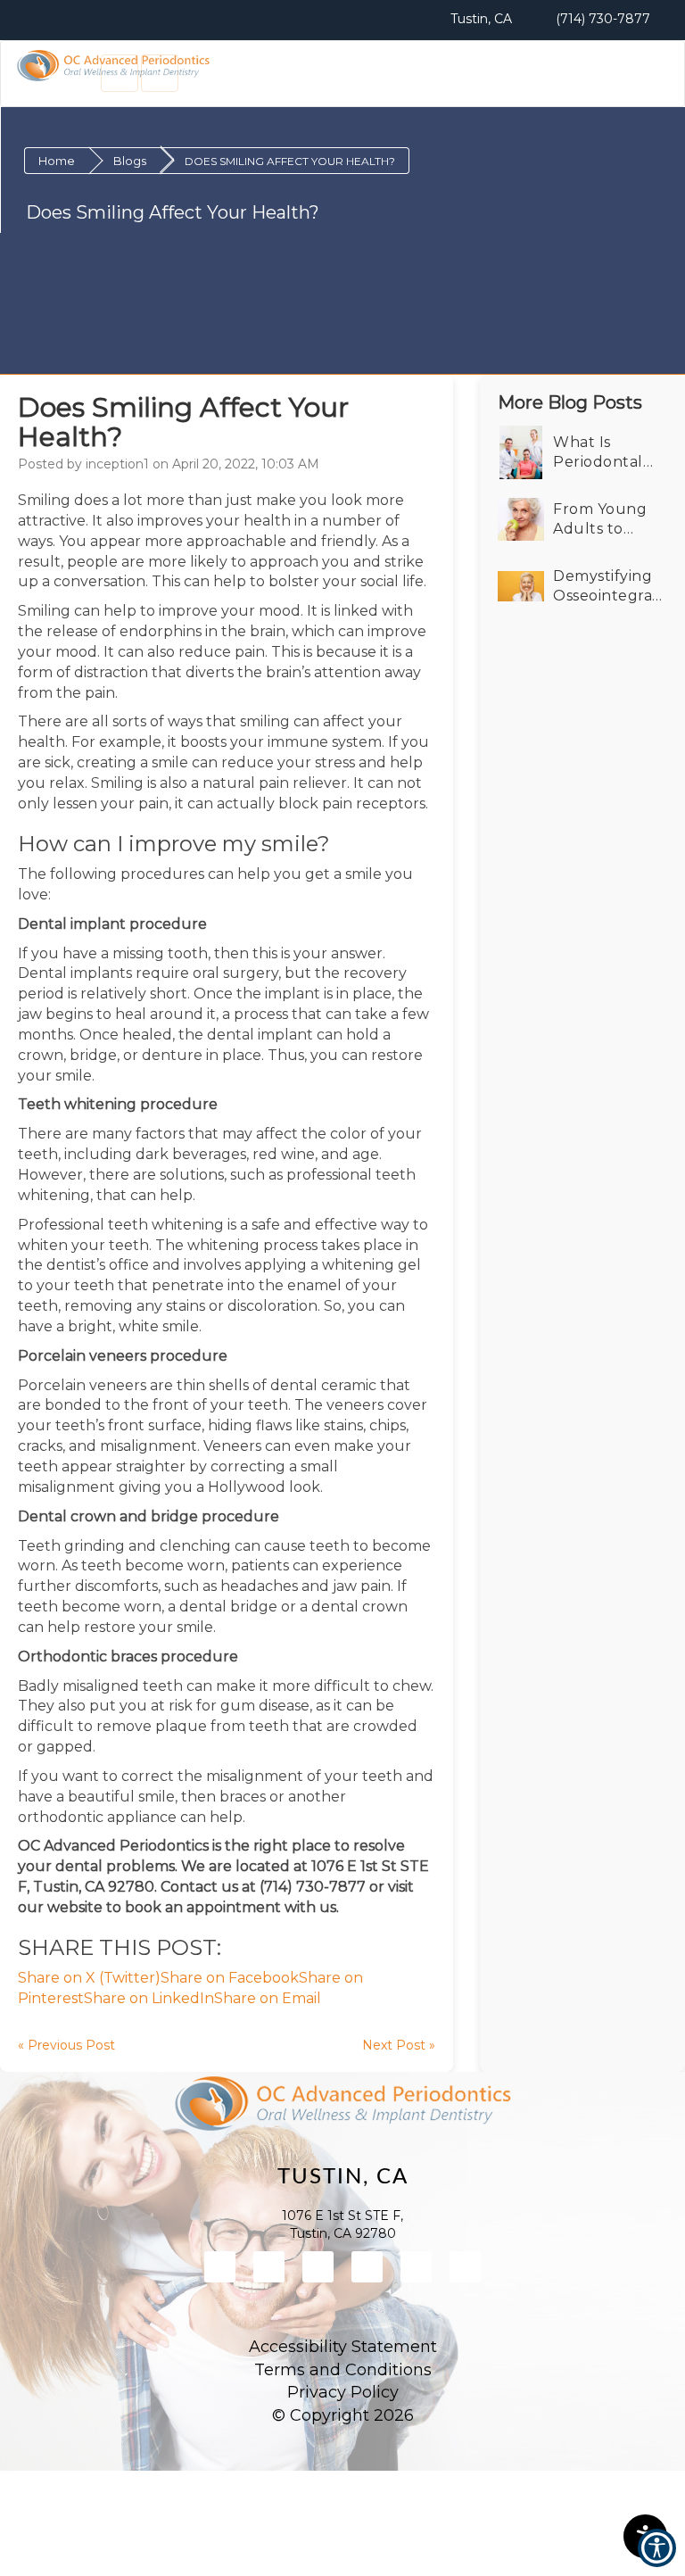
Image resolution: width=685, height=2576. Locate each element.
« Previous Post (66, 2045)
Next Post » (399, 2045)
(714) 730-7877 (601, 19)
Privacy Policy (343, 2392)
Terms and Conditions (343, 2370)
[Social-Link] (220, 2267)
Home (57, 161)
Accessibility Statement (343, 2347)
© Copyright (343, 2415)
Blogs (130, 161)
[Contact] (120, 73)
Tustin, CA (479, 19)
